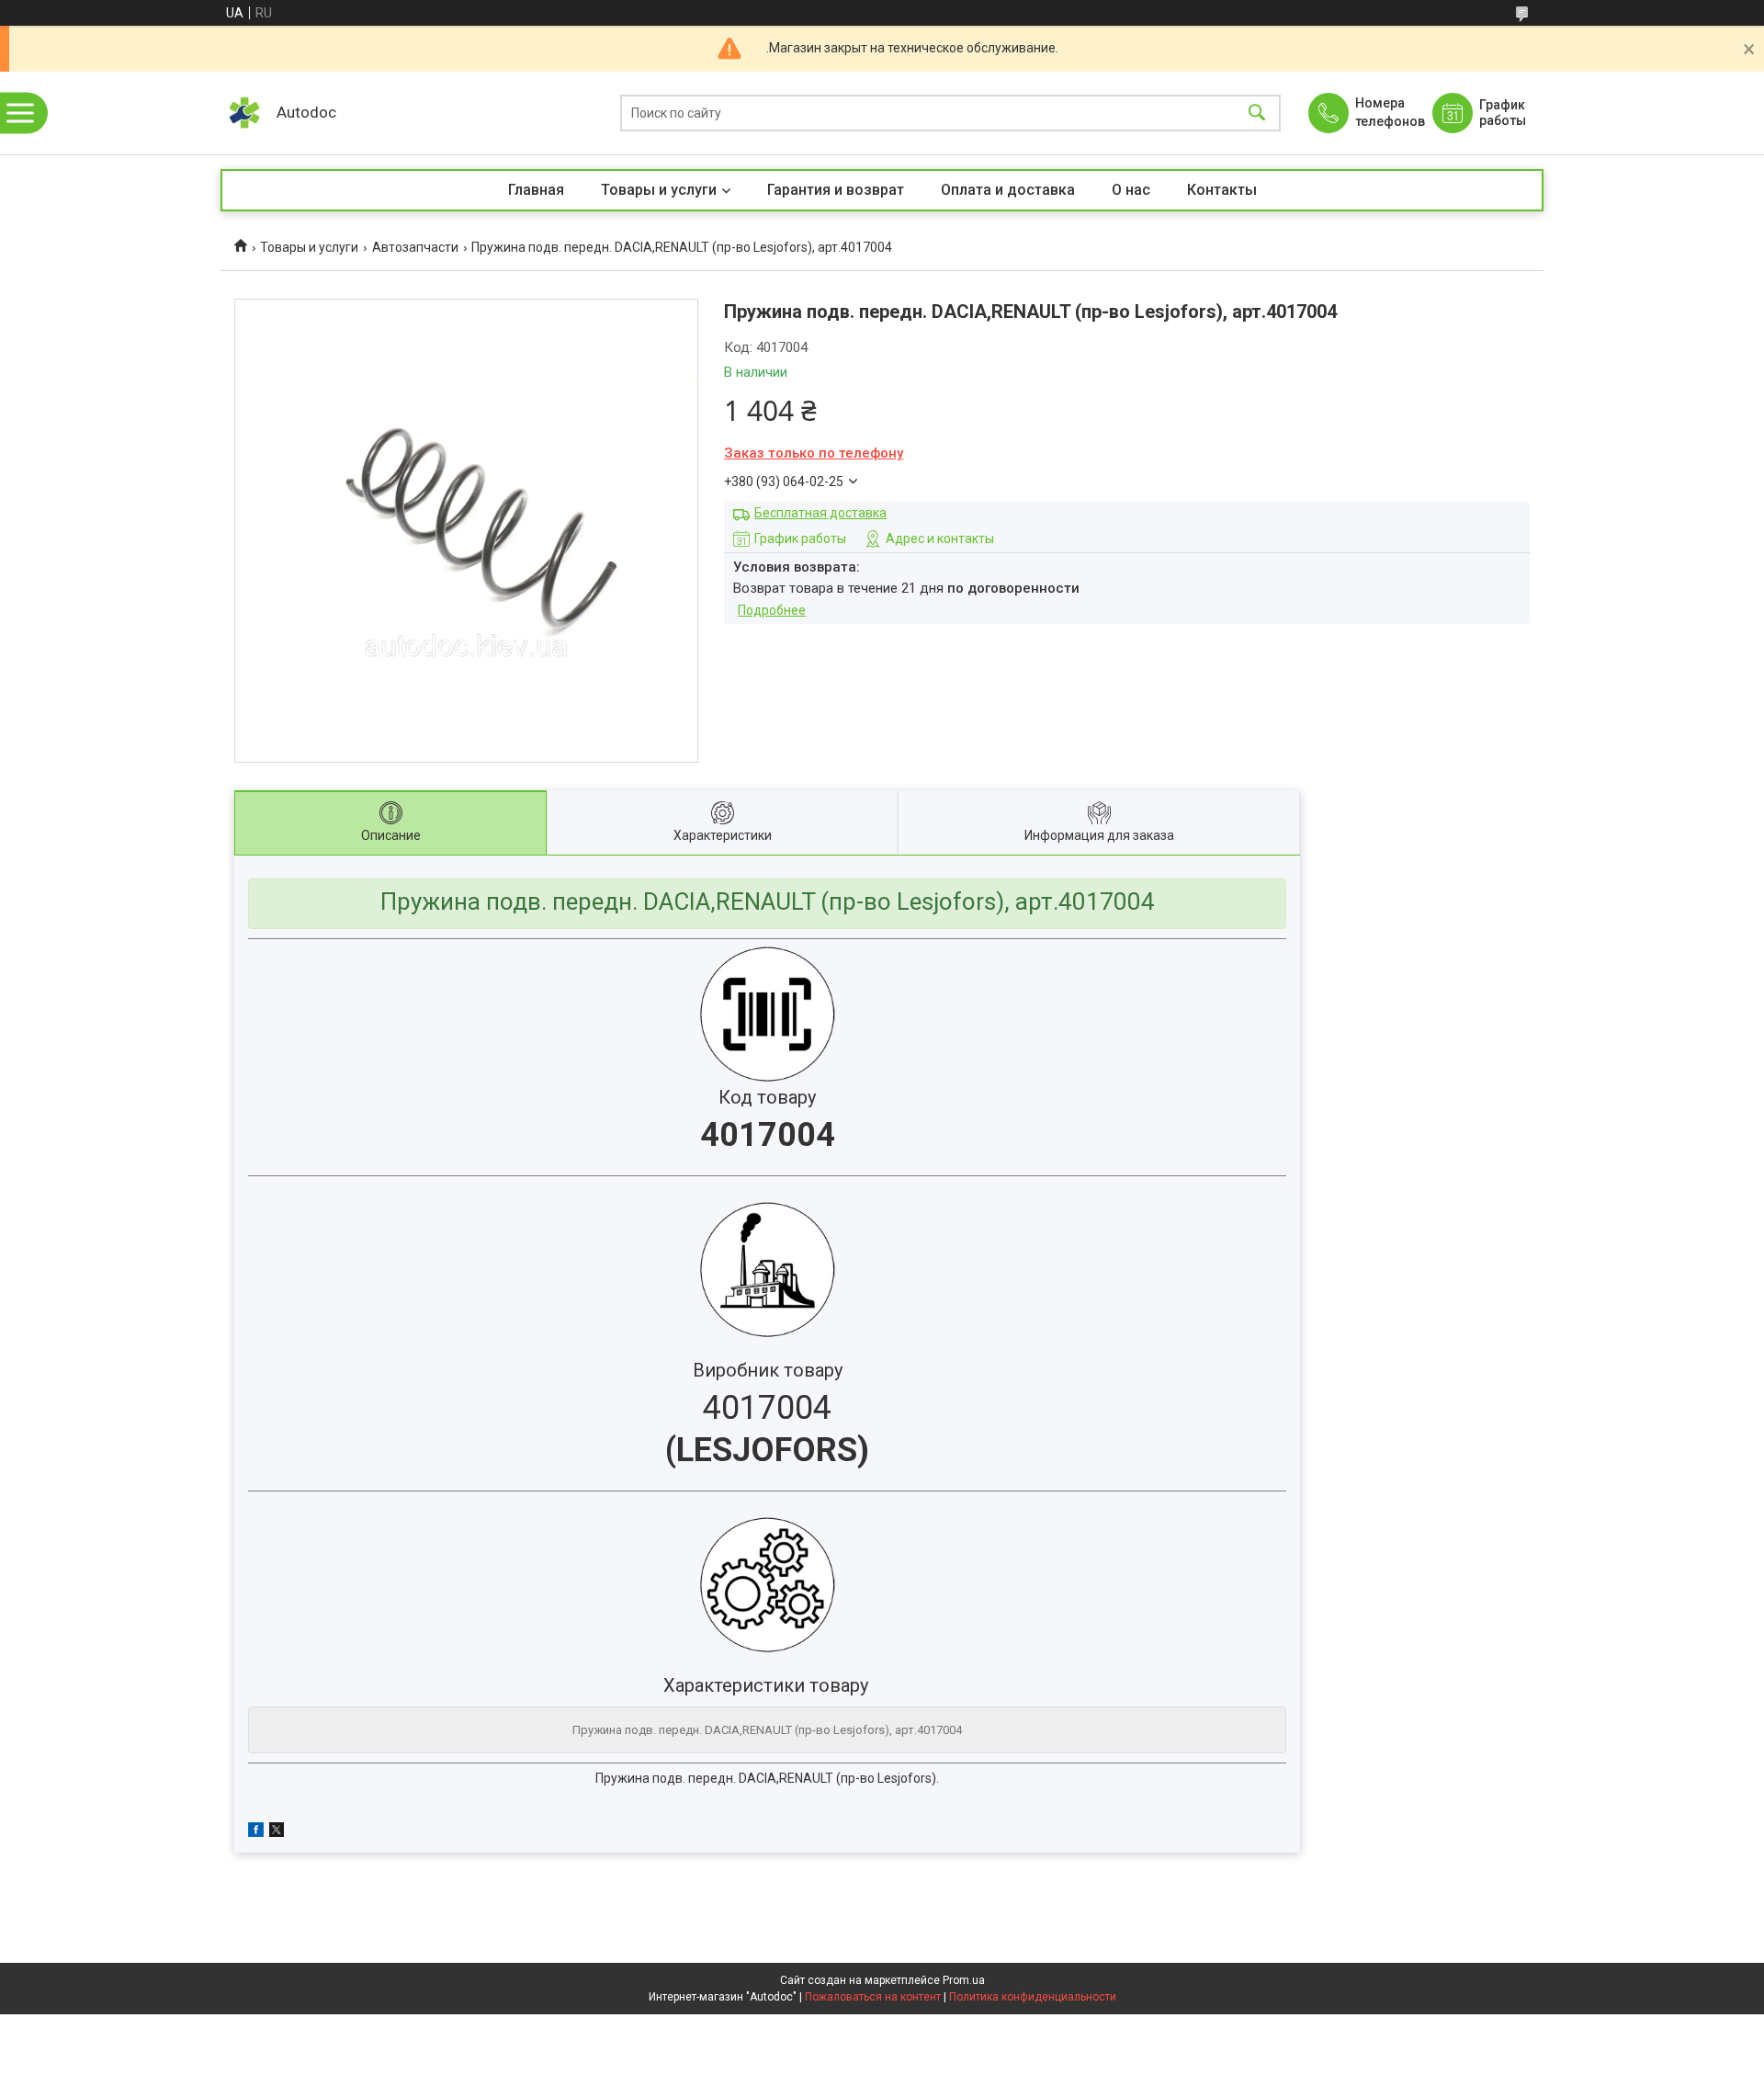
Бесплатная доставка (820, 513)
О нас (1131, 190)
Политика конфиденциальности (1033, 1997)
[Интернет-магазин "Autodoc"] (244, 113)
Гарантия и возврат (836, 190)
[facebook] (256, 1832)
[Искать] (1257, 113)
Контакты (1222, 190)
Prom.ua (964, 1980)
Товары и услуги (659, 190)
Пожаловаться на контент (873, 1997)
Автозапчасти (415, 247)
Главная (536, 190)
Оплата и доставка (1008, 190)
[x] (277, 1832)
